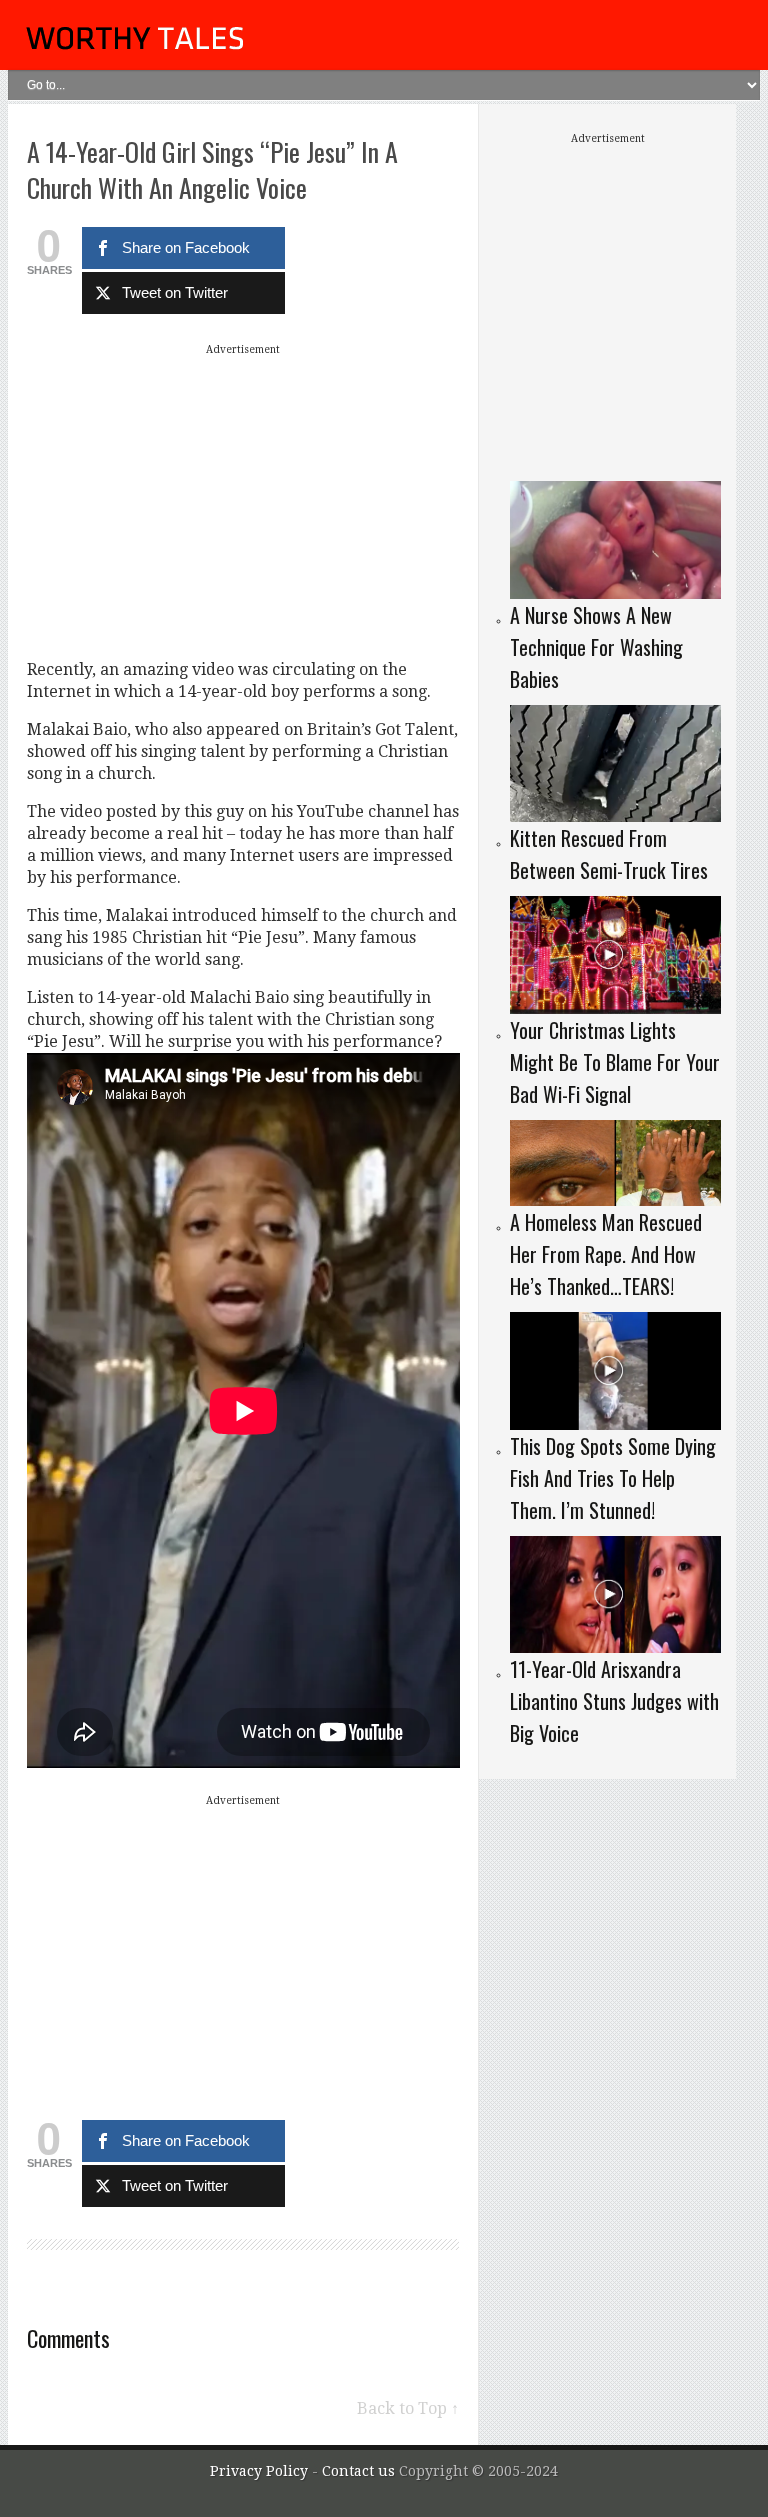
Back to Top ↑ (408, 2408)
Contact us (360, 2471)
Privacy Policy (259, 2471)
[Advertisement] (243, 501)
